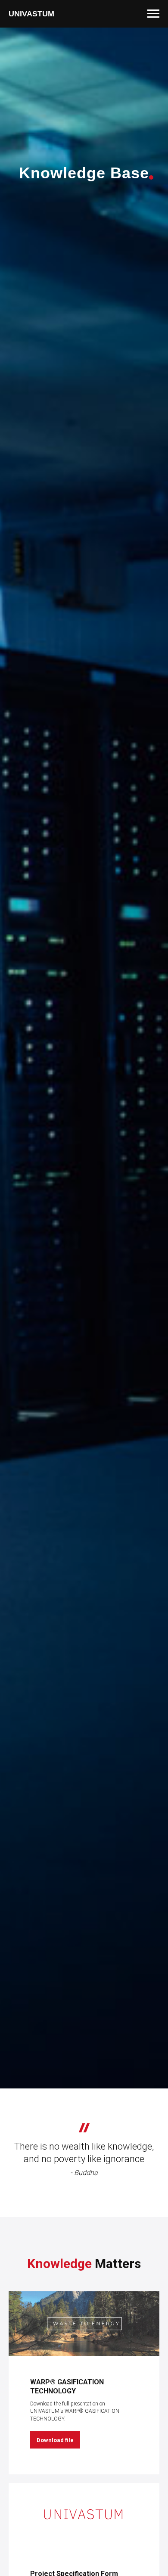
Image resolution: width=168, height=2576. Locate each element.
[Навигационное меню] (153, 14)
